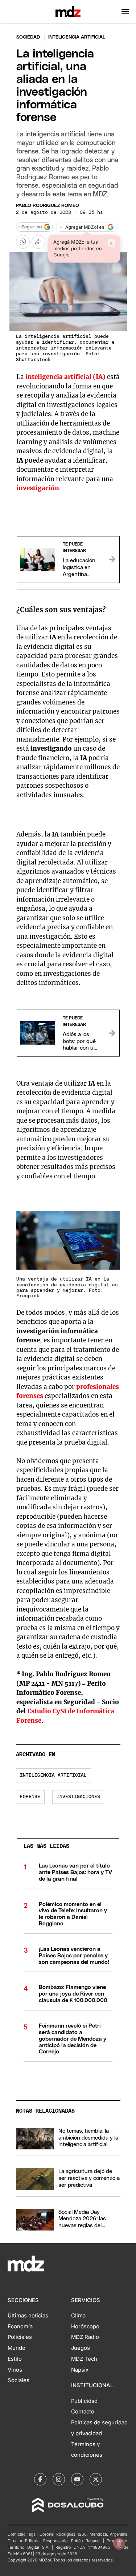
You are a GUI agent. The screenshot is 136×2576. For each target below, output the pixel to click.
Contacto (83, 2412)
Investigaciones (78, 1797)
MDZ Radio (85, 2337)
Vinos (15, 2370)
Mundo (17, 2348)
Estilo (15, 2359)
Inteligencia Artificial (53, 1775)
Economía (20, 2327)
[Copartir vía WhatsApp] (23, 242)
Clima (78, 2316)
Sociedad (28, 37)
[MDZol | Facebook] (40, 2479)
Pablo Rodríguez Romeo (48, 206)
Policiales (20, 2337)
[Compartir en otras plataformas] (38, 242)
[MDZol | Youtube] (77, 2479)
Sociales (18, 2380)
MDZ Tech (84, 2359)
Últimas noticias (28, 2316)
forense (30, 1797)
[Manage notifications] (119, 2544)
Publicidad (84, 2401)
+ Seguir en (30, 227)
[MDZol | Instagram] (59, 2479)
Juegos (81, 2348)
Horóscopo (85, 2327)
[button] (125, 12)
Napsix (80, 2370)
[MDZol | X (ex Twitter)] (96, 2479)
